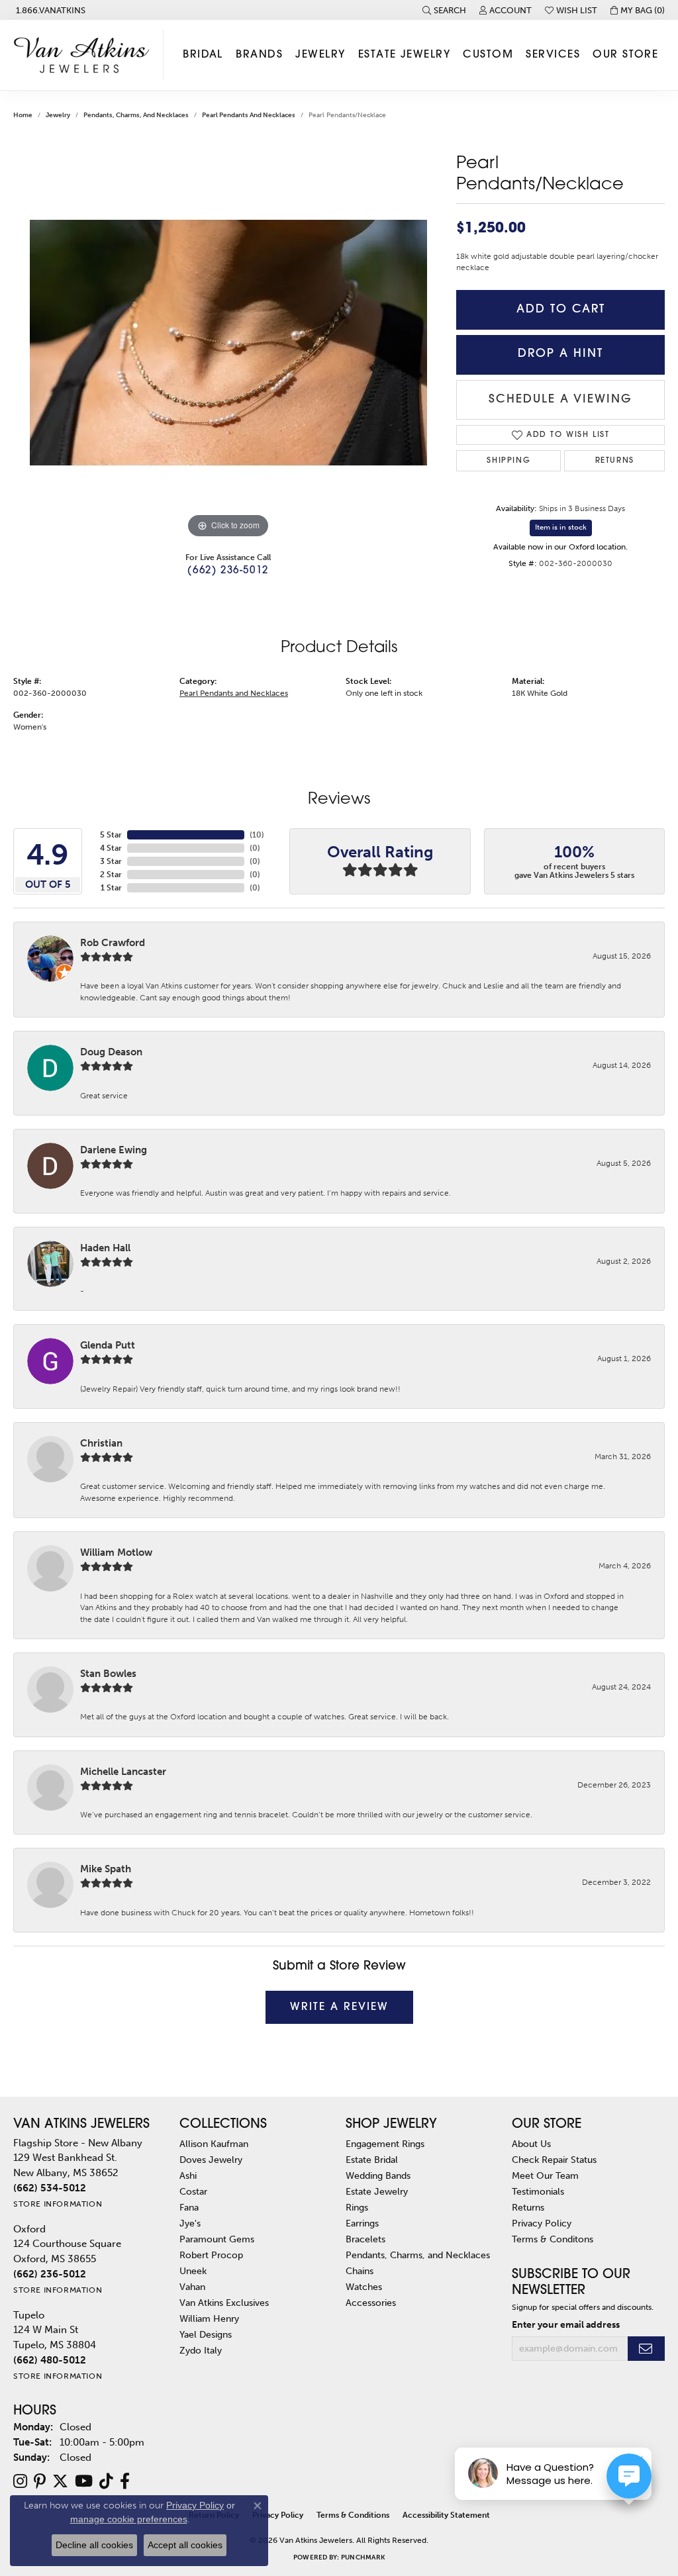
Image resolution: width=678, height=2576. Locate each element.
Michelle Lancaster (123, 1772)
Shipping (508, 461)
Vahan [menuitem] (192, 2287)
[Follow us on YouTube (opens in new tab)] (84, 2481)
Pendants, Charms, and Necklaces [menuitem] (418, 2255)
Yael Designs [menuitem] (206, 2334)
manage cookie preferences (129, 2519)
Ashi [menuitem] (188, 2175)
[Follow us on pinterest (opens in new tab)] (40, 2481)
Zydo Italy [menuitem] (201, 2350)
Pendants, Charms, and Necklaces (136, 115)
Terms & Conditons (553, 2239)
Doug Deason (111, 1052)
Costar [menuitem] (193, 2191)
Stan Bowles (108, 1674)
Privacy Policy (542, 2223)
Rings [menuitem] (357, 2207)
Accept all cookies (185, 2545)
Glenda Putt (108, 1345)
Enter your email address (566, 2325)
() (257, 835)
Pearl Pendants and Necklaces (249, 115)
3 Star (111, 861)
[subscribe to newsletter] (646, 2349)
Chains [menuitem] (360, 2271)
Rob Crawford (113, 943)
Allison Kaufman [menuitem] (214, 2144)
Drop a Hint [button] (560, 354)
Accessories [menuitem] (371, 2303)
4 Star (111, 848)
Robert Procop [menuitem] (211, 2255)
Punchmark (363, 2557)
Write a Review (339, 2007)
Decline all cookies (94, 2545)
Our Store (625, 55)
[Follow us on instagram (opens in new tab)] (20, 2481)
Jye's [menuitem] (190, 2223)
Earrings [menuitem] (362, 2223)
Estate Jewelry (404, 55)
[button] (444, 10)
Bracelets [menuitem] (365, 2239)
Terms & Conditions (353, 2515)
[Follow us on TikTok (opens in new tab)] (106, 2481)
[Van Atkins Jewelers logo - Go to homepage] (85, 55)
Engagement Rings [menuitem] (385, 2144)
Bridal (203, 55)
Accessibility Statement (446, 2515)
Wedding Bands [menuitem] (378, 2175)
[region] (228, 343)
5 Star (111, 835)
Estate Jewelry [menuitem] (377, 2191)
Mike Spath (106, 1869)
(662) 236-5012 (228, 571)
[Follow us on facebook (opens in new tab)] (125, 2481)
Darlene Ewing (114, 1150)
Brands (259, 55)
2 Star (111, 875)
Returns (615, 461)
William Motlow (116, 1552)
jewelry (58, 115)
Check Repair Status (554, 2160)
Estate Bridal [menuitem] (372, 2160)
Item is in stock (561, 527)
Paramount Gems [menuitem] (217, 2239)
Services (553, 55)
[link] (49, 10)
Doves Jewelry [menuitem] (211, 2160)
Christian (101, 1443)
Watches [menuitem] (364, 2287)
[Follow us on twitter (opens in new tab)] (60, 2481)
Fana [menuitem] (189, 2207)
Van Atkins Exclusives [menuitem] (224, 2303)
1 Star (111, 888)
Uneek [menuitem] (193, 2271)
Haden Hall (105, 1248)
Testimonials (538, 2191)
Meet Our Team (545, 2175)
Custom (488, 55)
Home (23, 115)
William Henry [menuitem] (209, 2318)
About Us (531, 2144)
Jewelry (320, 55)
